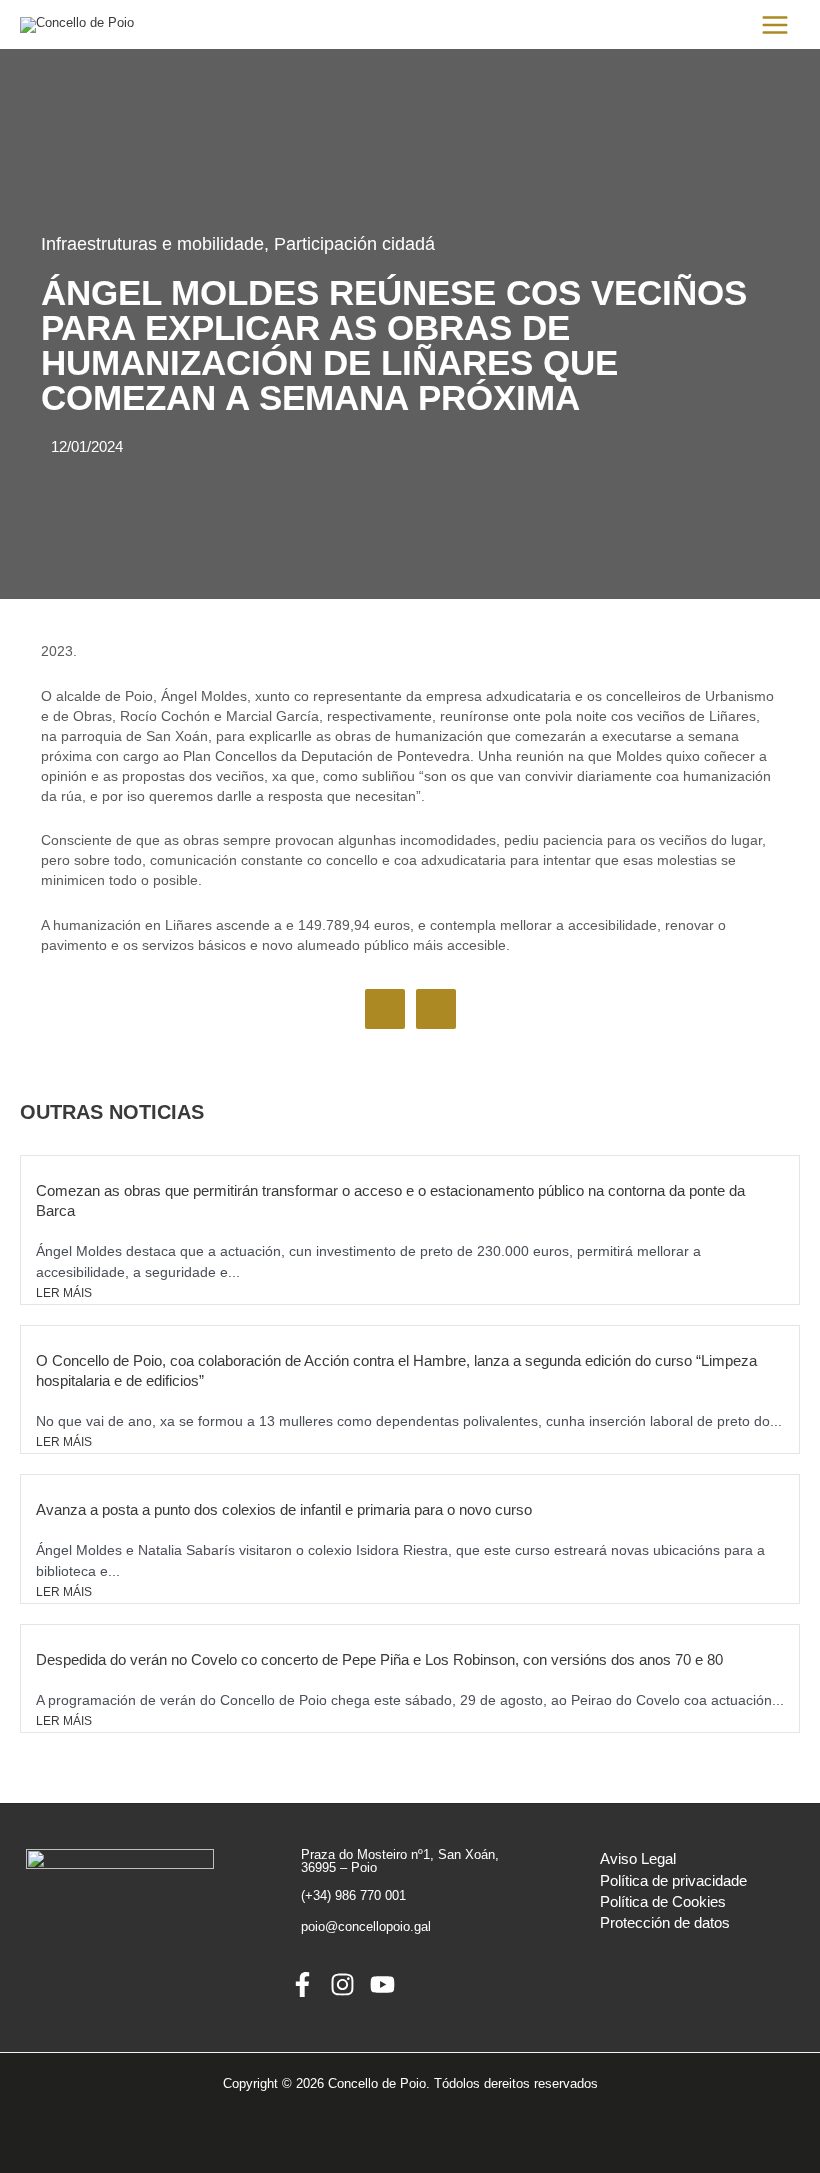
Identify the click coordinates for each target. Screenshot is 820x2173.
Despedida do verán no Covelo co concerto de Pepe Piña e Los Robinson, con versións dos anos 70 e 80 (379, 1659)
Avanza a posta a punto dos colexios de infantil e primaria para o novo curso (284, 1509)
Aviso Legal (638, 1859)
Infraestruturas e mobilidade (152, 244)
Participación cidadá (354, 244)
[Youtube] (382, 1984)
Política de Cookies (663, 1902)
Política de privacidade (673, 1881)
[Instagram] (342, 1984)
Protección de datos (665, 1923)
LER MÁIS (64, 1293)
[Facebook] (302, 1984)
